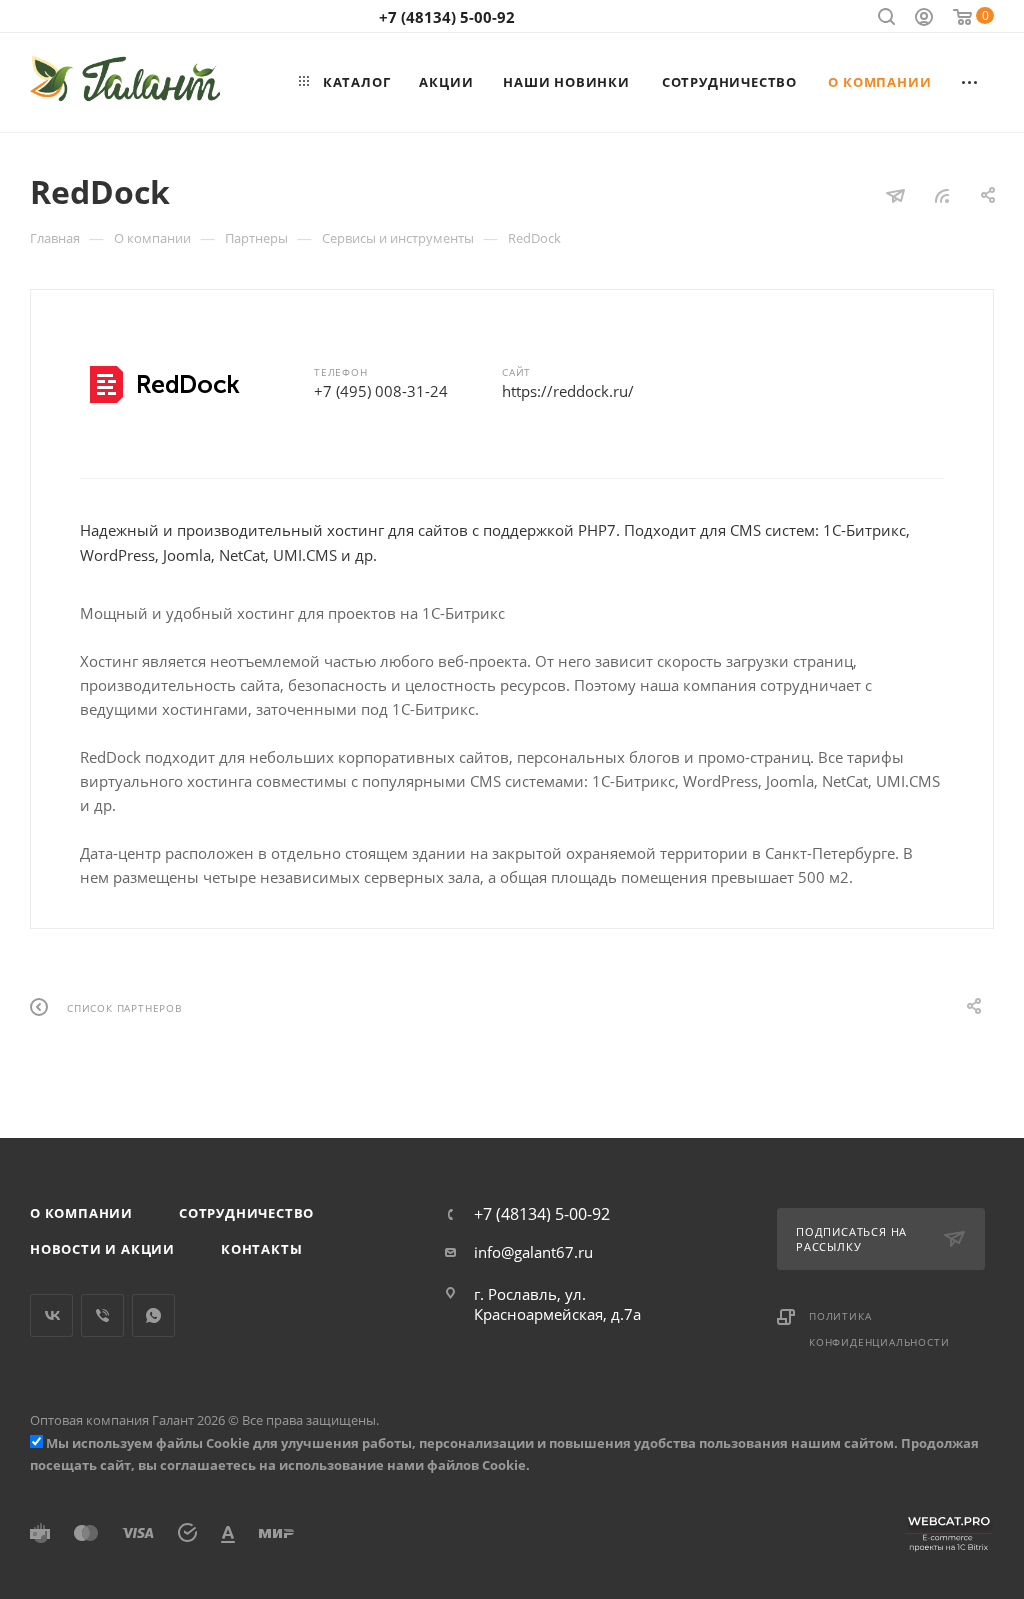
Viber (102, 1315)
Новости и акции (102, 1249)
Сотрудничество (246, 1213)
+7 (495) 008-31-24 (381, 391)
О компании (81, 1213)
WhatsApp (153, 1315)
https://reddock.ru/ (568, 391)
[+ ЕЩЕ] (970, 82)
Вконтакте (51, 1315)
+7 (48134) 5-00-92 (447, 17)
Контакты (261, 1249)
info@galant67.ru (533, 1252)
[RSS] (942, 195)
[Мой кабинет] (924, 19)
